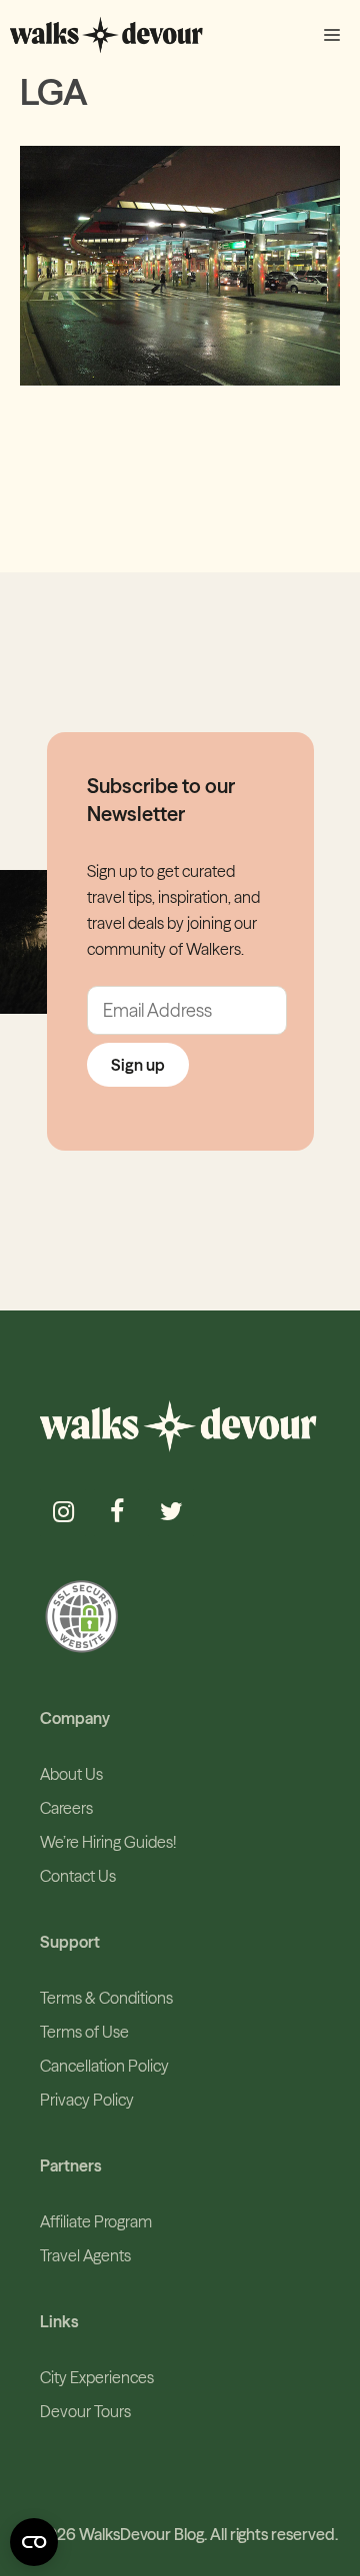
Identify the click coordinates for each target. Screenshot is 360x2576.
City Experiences (97, 2377)
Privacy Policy (87, 2100)
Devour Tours (85, 2411)
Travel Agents (85, 2255)
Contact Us (78, 1876)
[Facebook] (117, 1513)
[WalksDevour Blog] (107, 35)
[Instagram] (63, 1513)
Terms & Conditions (106, 1998)
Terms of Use (84, 2032)
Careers (66, 1808)
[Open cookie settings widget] (34, 2542)
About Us (71, 1774)
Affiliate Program (96, 2221)
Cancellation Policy (104, 2066)
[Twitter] (171, 1513)
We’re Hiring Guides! (108, 1842)
